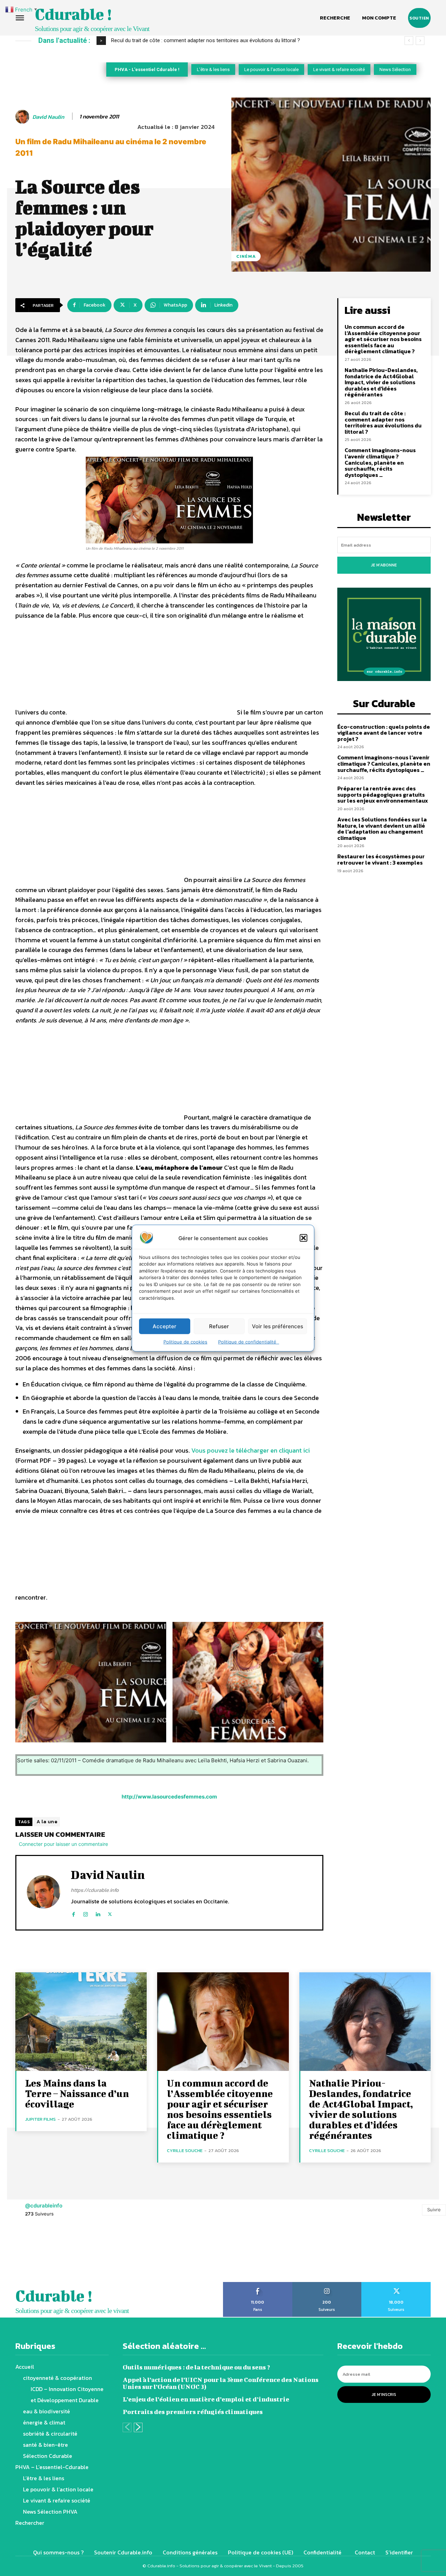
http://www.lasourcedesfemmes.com (169, 1797)
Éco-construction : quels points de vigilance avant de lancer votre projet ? (197, 40)
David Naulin (48, 117)
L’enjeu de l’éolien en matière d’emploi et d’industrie (206, 2399)
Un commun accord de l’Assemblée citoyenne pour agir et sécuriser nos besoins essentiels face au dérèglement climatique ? (383, 339)
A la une (47, 1822)
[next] (420, 41)
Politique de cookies (185, 1342)
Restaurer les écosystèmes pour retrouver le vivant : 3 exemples (381, 859)
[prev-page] (127, 2427)
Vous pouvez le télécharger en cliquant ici (251, 1450)
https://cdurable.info (95, 1890)
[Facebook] (73, 1913)
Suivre (434, 2210)
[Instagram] (86, 1913)
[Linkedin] (98, 1913)
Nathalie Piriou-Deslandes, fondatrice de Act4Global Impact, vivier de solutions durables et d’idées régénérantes (381, 382)
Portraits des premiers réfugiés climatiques (193, 2412)
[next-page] (138, 2427)
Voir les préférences (278, 1326)
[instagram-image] (28, 2254)
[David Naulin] (23, 117)
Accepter (164, 1326)
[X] (110, 1913)
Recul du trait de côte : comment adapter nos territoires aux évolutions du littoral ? (383, 422)
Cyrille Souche (185, 2150)
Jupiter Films (40, 2119)
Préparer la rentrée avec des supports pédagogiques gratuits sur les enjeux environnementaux (383, 794)
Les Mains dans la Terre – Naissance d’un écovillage (77, 2093)
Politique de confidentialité (249, 1342)
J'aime (258, 2284)
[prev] (409, 41)
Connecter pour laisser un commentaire (63, 1844)
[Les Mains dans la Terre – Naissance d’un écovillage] (81, 2022)
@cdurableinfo (44, 2206)
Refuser (219, 1326)
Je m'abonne (384, 565)
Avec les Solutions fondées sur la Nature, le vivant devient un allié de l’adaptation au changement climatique (382, 829)
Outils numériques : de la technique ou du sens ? (196, 2367)
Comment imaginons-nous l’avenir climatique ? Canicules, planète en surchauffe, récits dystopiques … (380, 462)
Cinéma (246, 256)
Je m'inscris (384, 2395)
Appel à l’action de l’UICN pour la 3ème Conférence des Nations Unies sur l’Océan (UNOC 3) (221, 2383)
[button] (303, 1238)
